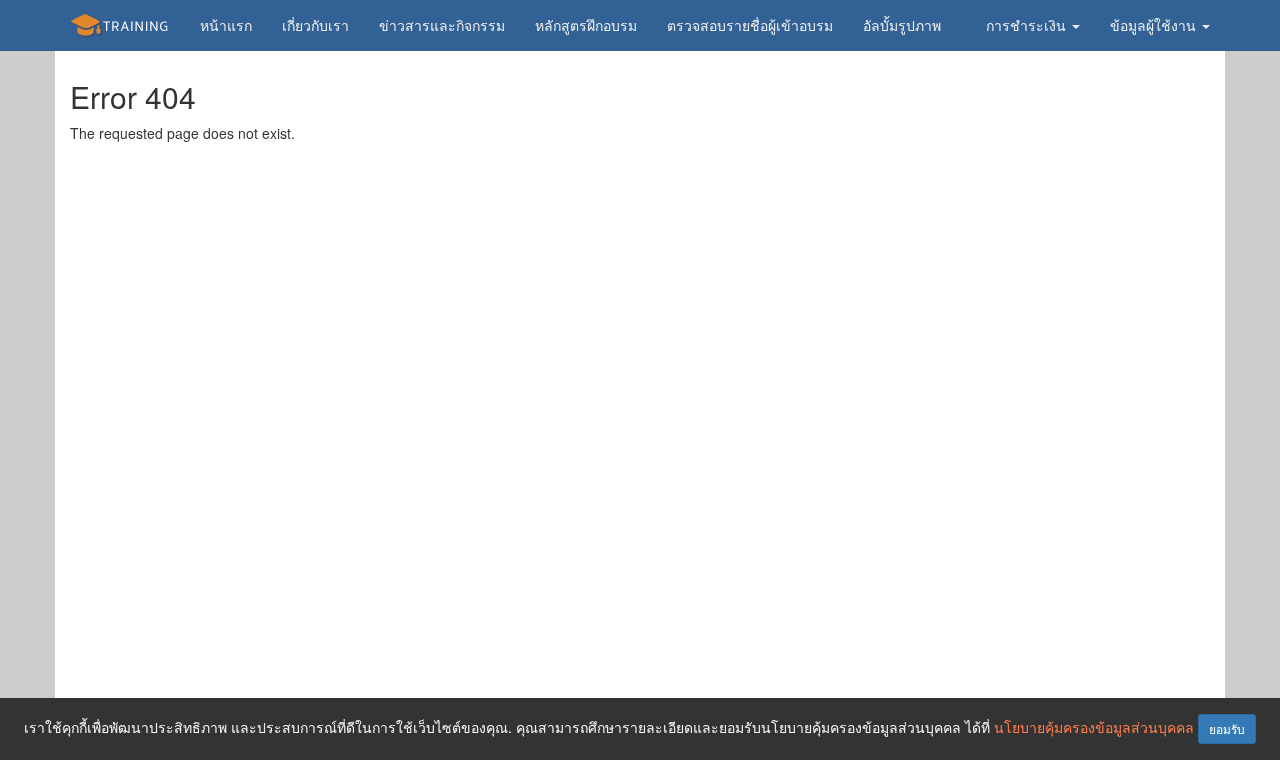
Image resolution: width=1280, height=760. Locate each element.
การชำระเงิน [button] (1028, 25)
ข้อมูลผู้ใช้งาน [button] (1155, 25)
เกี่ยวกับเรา (315, 25)
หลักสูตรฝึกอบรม (586, 25)
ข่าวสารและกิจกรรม (442, 25)
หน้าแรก (226, 25)
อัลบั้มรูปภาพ (902, 25)
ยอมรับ (1227, 728)
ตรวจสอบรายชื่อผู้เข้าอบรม (750, 25)
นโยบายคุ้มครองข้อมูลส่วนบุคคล (1094, 727)
